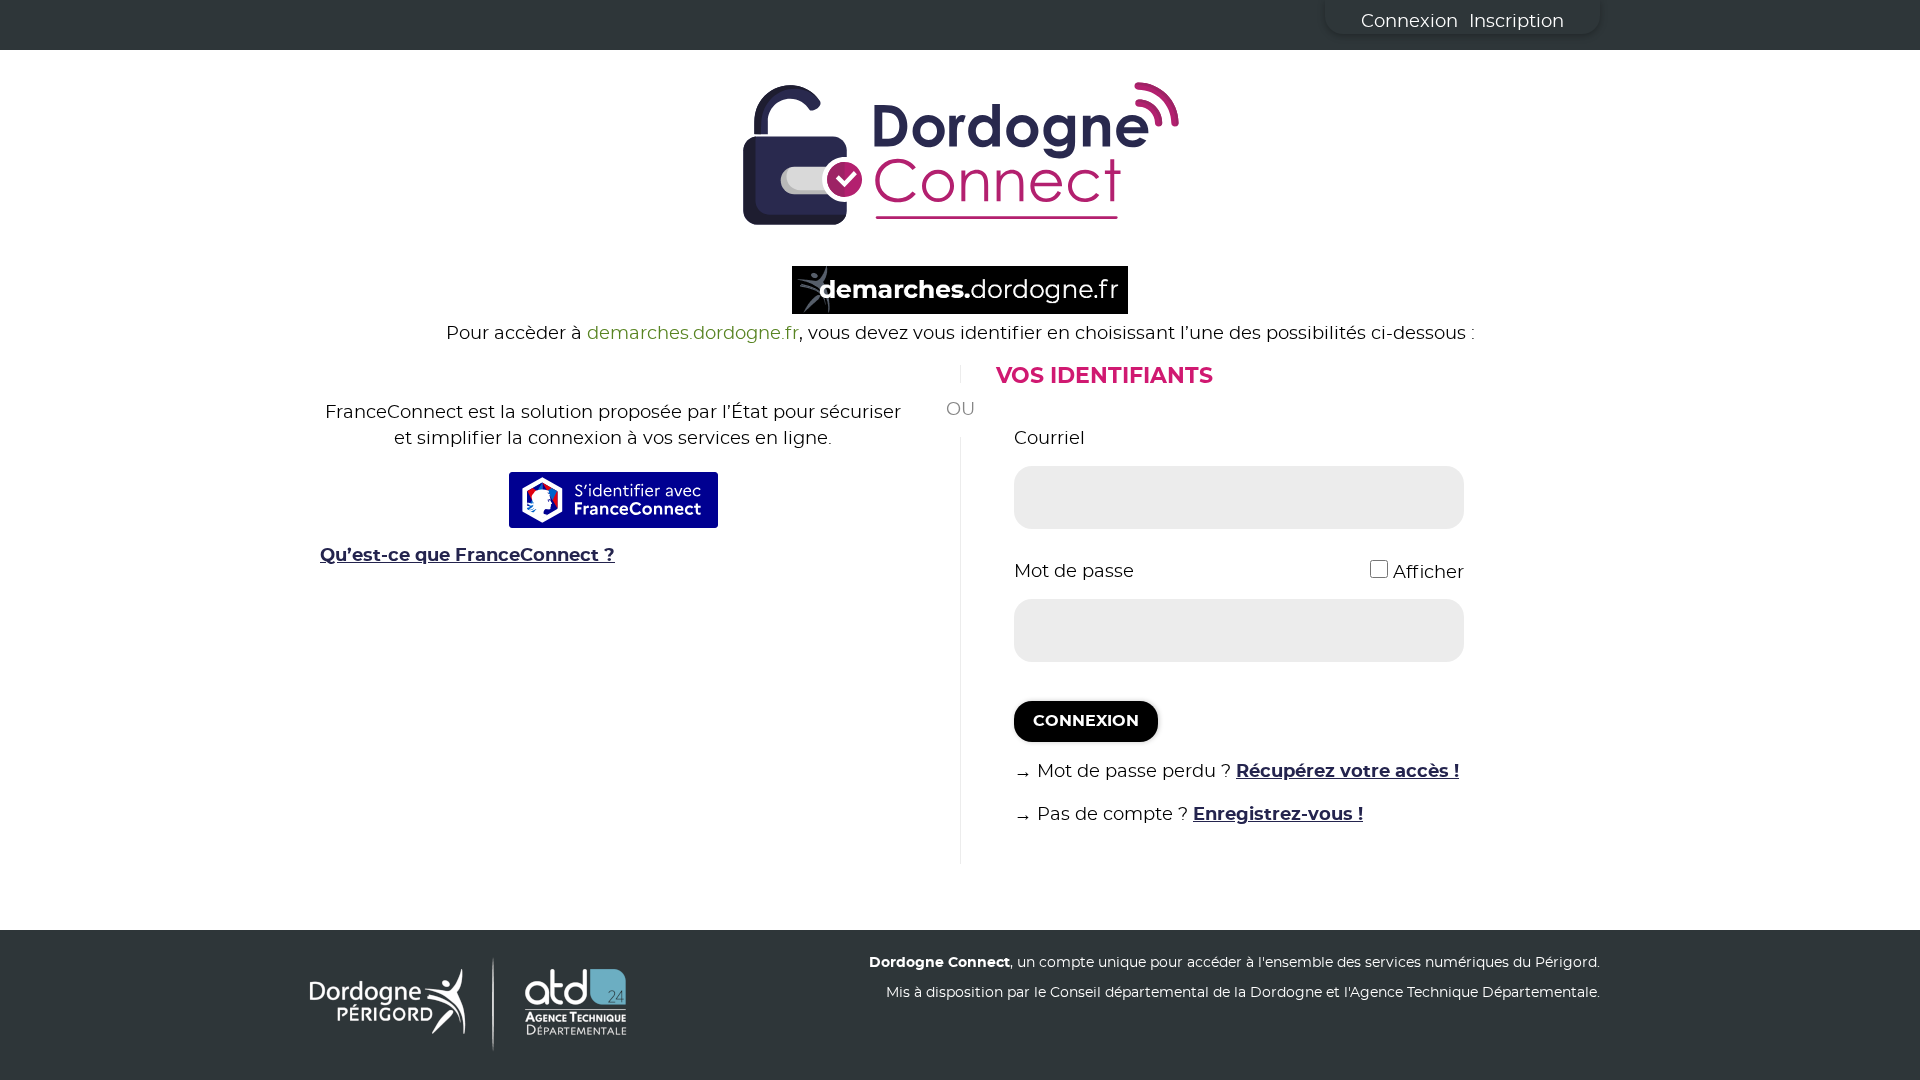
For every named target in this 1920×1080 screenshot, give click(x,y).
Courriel (1049, 439)
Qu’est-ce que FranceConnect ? (467, 556)
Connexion (1409, 22)
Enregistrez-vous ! (1278, 815)
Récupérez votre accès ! (1347, 772)
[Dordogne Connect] (960, 158)
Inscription (1516, 22)
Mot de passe (1074, 572)
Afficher (1428, 573)
